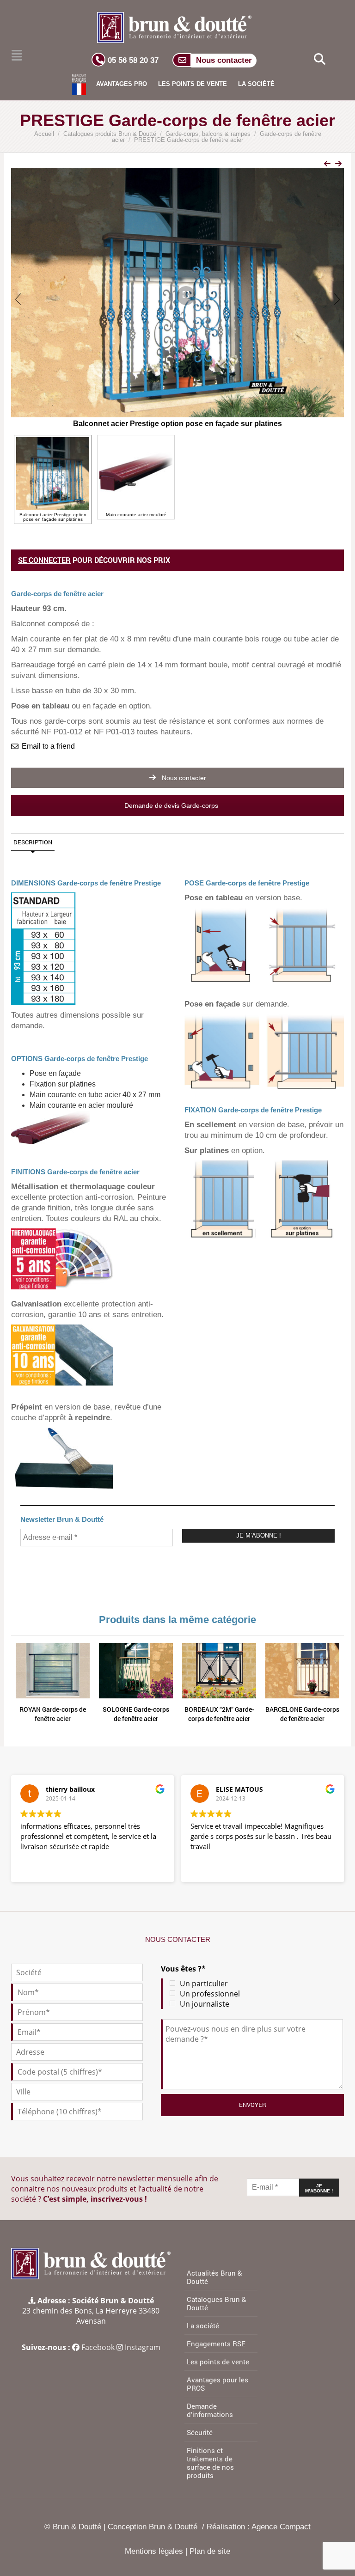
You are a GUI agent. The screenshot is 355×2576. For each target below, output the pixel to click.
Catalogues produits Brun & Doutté (110, 134)
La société (256, 84)
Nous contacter (183, 778)
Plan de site (210, 2551)
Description (33, 842)
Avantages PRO (122, 84)
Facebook (98, 2347)
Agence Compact (281, 2527)
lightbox (176, 287)
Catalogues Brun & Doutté (216, 2303)
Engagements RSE (216, 2344)
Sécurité (200, 2432)
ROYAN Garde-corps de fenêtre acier (53, 1714)
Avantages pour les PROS (217, 2384)
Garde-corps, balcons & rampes (208, 134)
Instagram (143, 2347)
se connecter (44, 560)
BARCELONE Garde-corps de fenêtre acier (302, 1714)
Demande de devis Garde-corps (172, 806)
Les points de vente (193, 84)
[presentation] (18, 299)
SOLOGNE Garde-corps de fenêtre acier (136, 1714)
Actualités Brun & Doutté (214, 2277)
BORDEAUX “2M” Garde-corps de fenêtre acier (219, 1714)
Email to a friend (48, 746)
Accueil (44, 134)
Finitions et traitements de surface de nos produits (210, 2463)
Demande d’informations (210, 2410)
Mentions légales (154, 2551)
